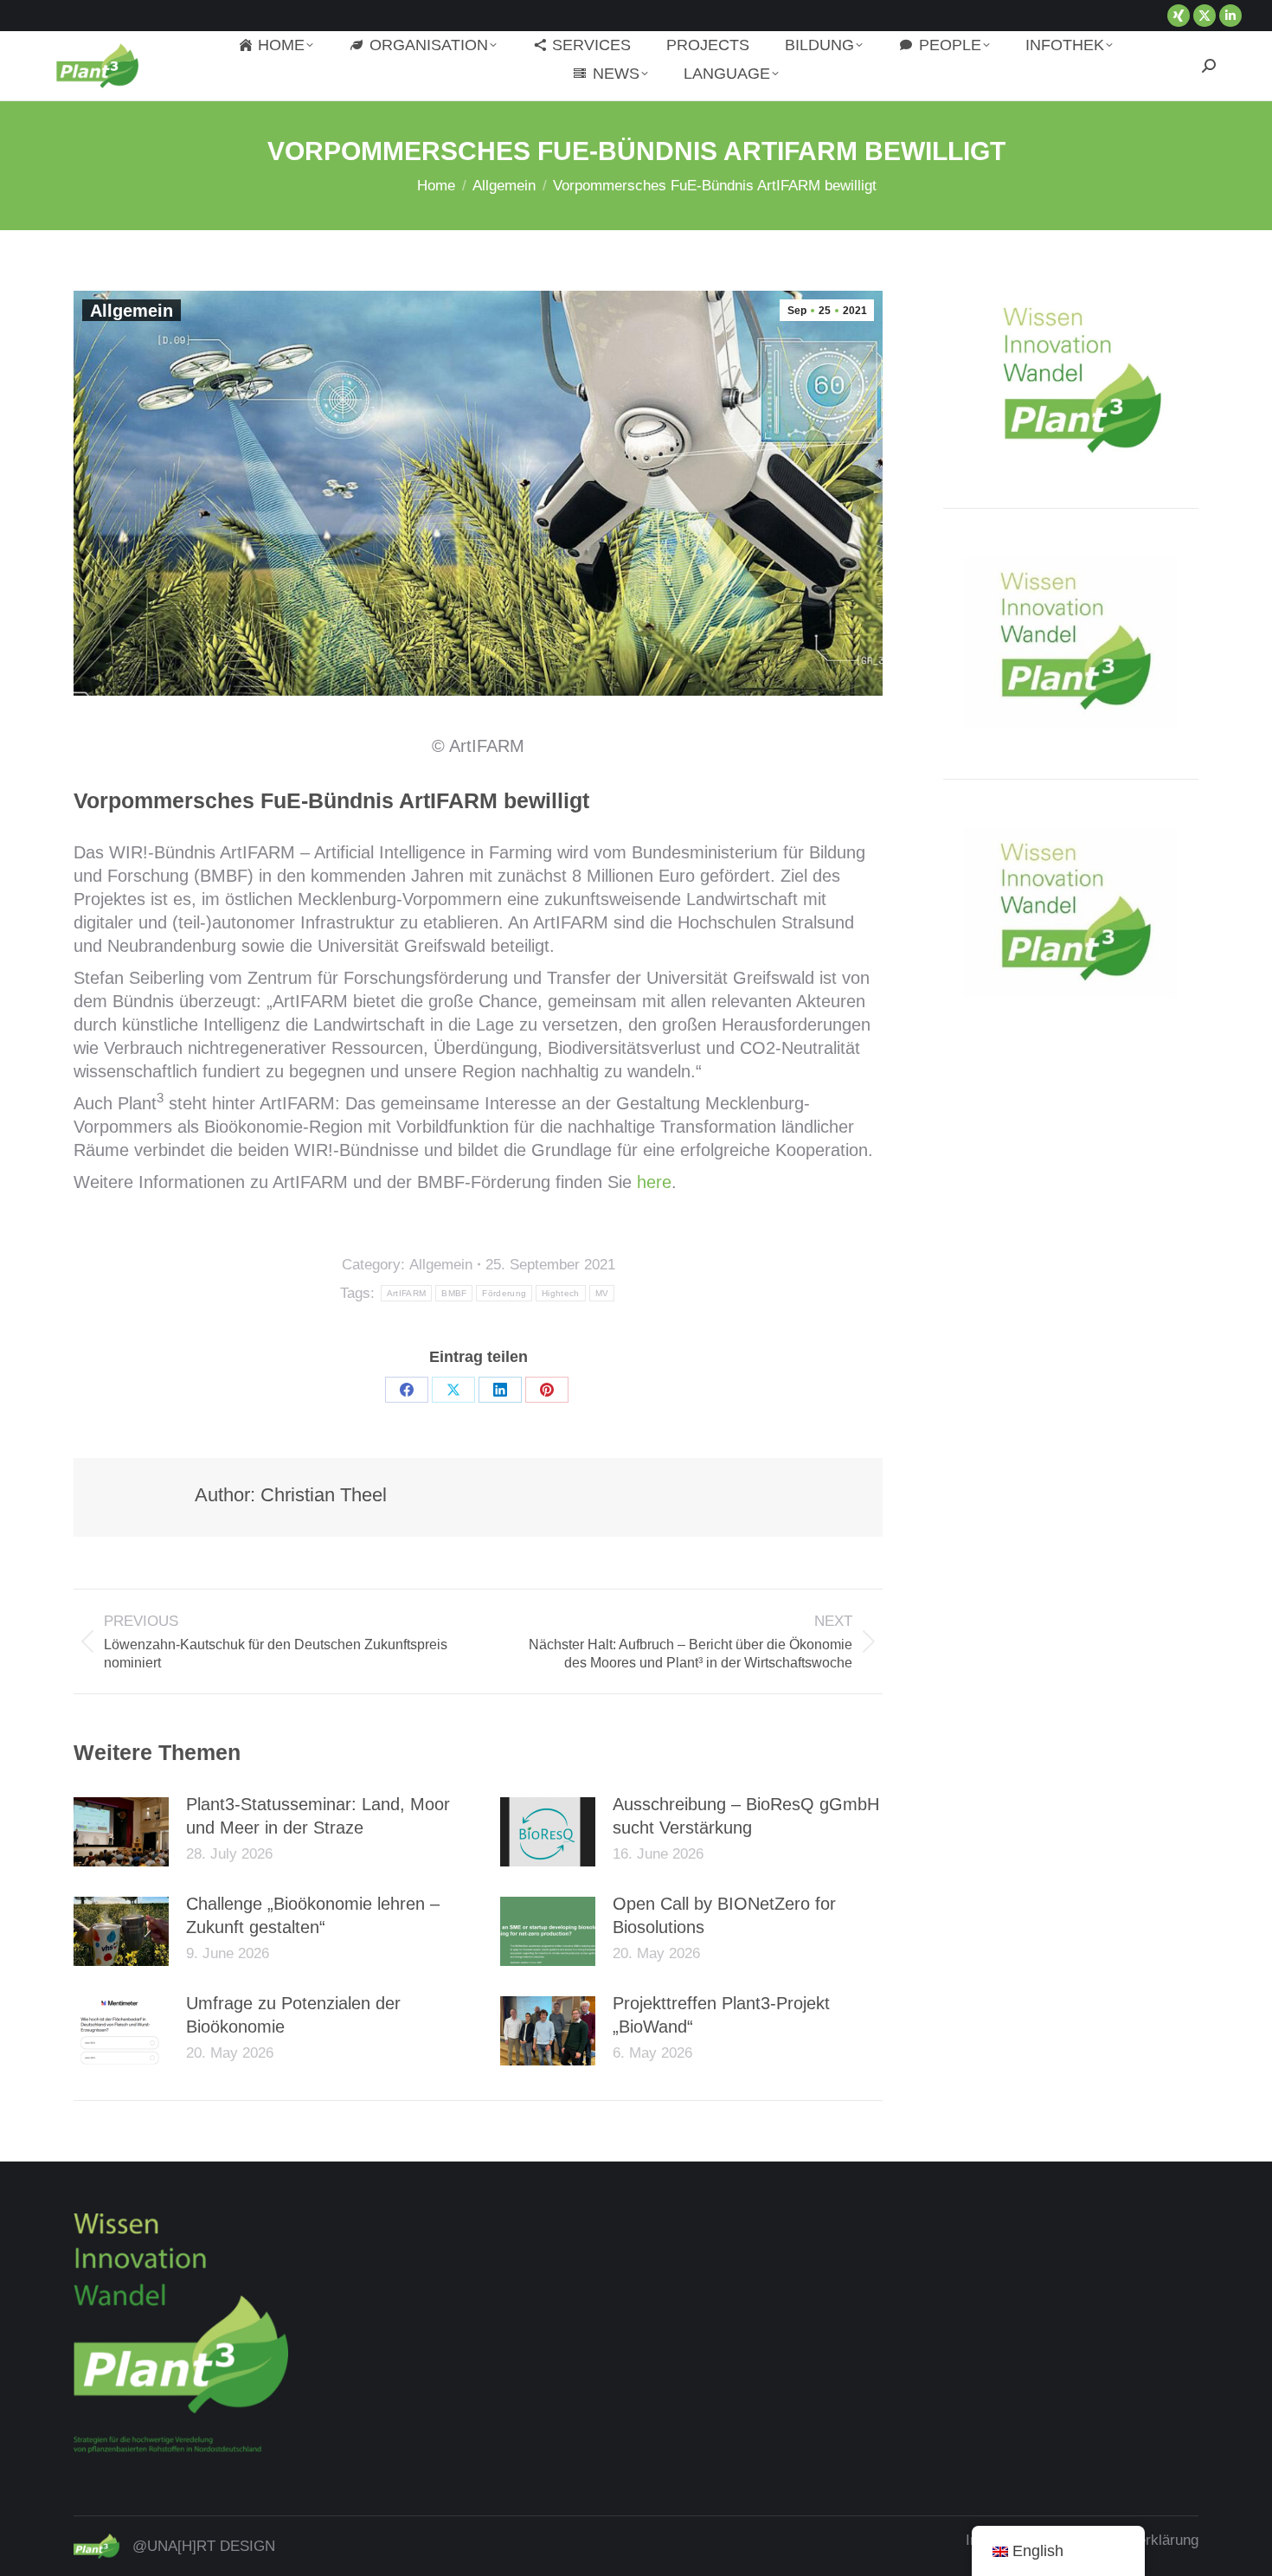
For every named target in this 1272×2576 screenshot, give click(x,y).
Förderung (504, 1293)
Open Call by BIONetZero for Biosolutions (724, 1915)
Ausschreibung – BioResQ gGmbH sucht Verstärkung (746, 1816)
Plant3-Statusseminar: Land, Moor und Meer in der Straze (318, 1816)
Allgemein (132, 311)
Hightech (560, 1293)
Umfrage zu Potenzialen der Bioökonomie (293, 2015)
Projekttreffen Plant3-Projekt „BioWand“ (721, 2015)
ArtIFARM (406, 1293)
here (654, 1182)
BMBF (454, 1293)
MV (602, 1293)
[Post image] (121, 1832)
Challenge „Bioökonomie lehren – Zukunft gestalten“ (313, 1915)
